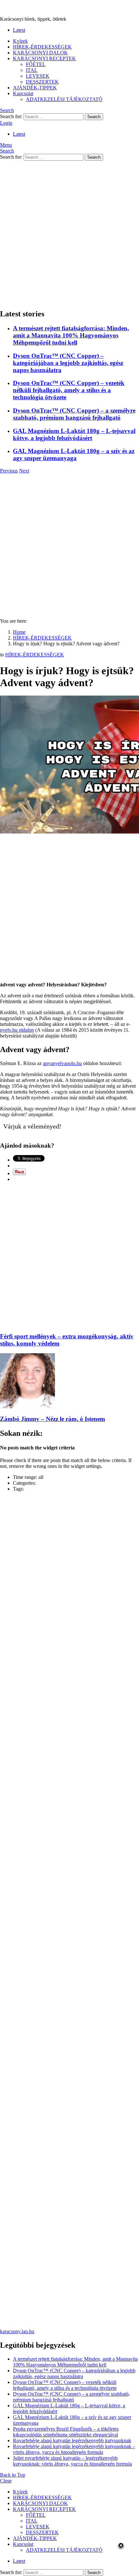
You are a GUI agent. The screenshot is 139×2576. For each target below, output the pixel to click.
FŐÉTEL (36, 64)
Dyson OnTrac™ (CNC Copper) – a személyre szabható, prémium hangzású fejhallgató (74, 414)
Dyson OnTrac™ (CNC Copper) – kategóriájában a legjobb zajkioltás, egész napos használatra (68, 363)
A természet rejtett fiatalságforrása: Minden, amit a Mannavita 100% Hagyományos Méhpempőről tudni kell (71, 335)
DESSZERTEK (42, 82)
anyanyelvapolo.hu (62, 1063)
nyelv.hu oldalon (17, 1030)
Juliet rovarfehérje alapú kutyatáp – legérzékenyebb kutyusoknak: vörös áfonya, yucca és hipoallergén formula (72, 2461)
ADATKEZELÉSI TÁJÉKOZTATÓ (64, 99)
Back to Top (13, 2475)
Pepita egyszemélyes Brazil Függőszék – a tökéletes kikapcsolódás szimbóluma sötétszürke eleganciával (66, 2432)
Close (6, 2481)
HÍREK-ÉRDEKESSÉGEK (42, 47)
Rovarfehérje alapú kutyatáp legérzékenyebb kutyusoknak (72, 2440)
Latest (19, 30)
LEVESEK (38, 76)
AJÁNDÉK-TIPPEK (35, 88)
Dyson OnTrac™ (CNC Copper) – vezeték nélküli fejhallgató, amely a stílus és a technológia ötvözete (69, 390)
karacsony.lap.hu (17, 2331)
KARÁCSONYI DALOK (40, 53)
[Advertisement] (69, 233)
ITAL (32, 70)
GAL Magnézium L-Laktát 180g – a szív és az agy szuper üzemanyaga (74, 454)
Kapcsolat (23, 93)
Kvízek (20, 41)
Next (24, 471)
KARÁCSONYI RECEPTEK (44, 58)
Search (94, 117)
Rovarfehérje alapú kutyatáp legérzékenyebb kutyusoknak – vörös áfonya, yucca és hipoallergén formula (74, 2449)
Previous (9, 471)
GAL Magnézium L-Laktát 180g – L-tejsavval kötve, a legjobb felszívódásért (74, 434)
